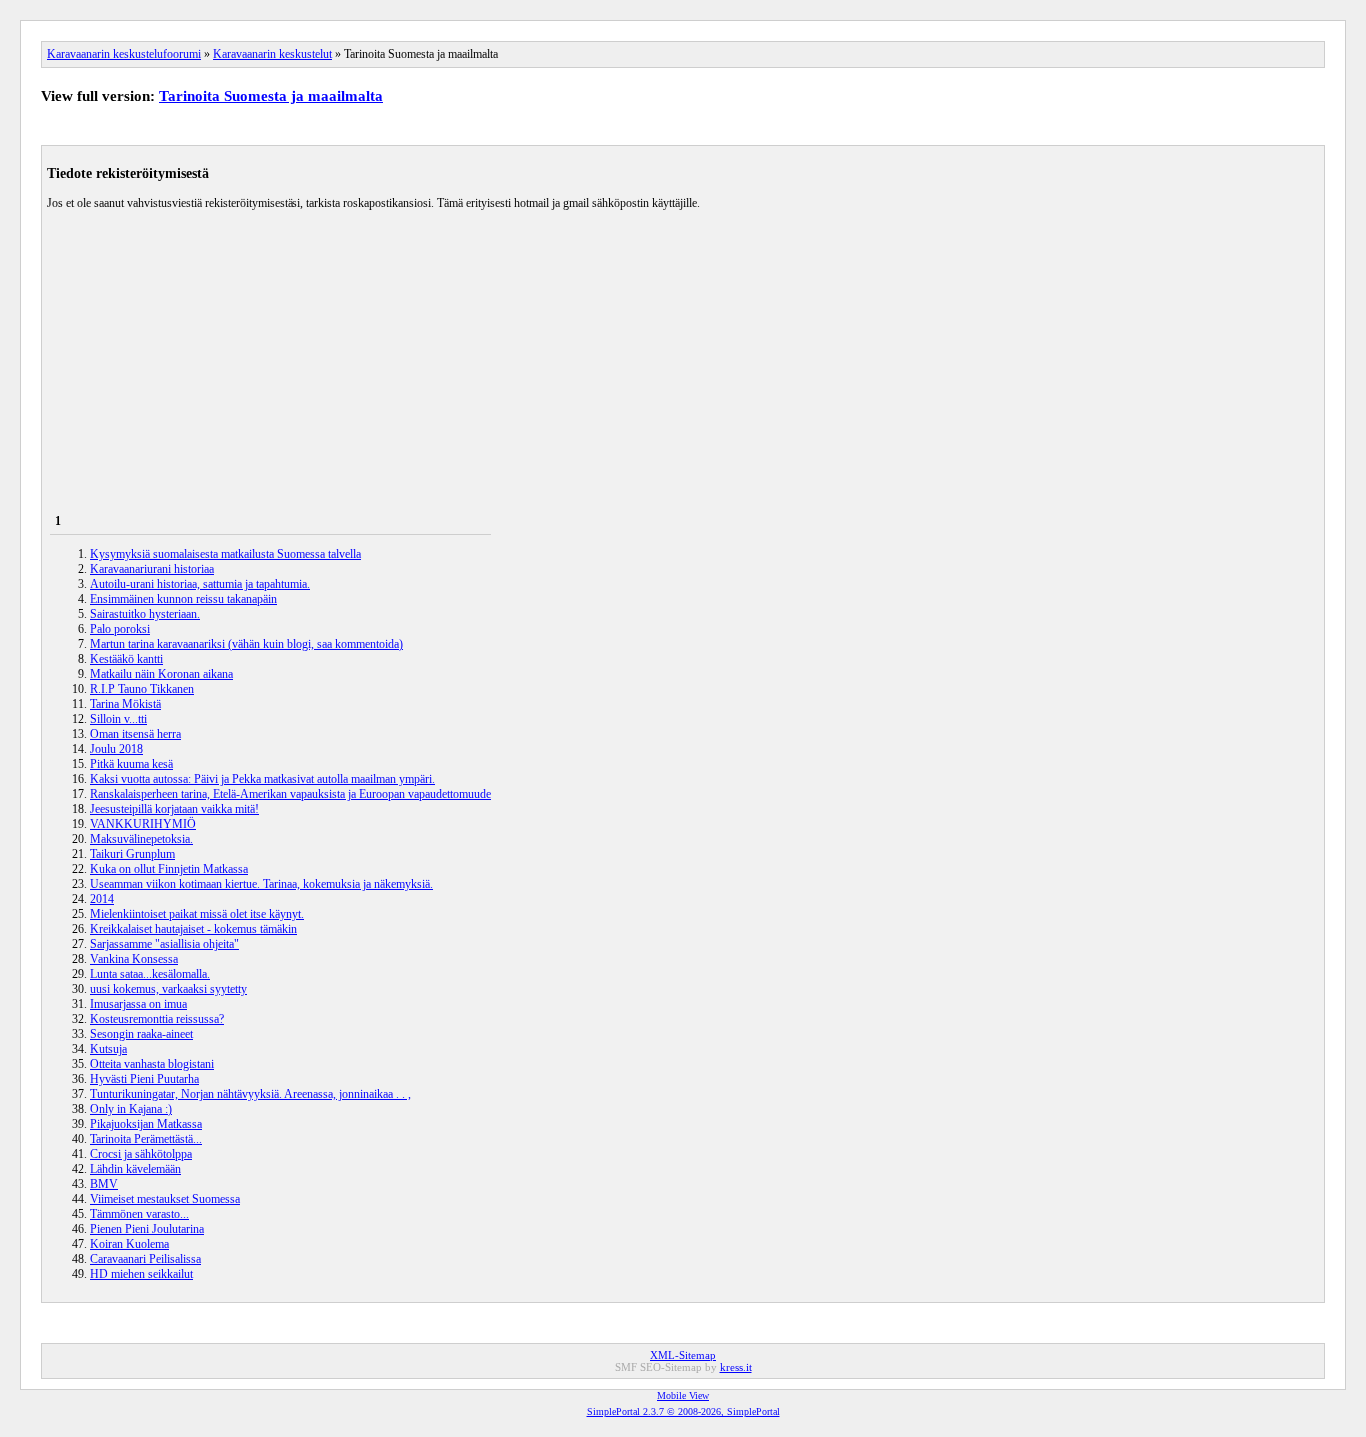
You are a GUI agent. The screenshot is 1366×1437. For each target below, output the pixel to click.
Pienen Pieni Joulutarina (147, 1229)
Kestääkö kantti (126, 659)
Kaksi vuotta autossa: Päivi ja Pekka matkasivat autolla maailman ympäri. (262, 779)
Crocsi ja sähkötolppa (141, 1154)
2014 (102, 899)
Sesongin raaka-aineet (141, 1034)
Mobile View (683, 1395)
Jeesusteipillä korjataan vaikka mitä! (174, 809)
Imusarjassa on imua (138, 1004)
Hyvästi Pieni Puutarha (144, 1079)
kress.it (736, 1367)
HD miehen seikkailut (141, 1274)
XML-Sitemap (683, 1355)
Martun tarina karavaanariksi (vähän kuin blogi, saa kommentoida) (246, 644)
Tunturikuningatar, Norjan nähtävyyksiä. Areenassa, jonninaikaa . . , (250, 1094)
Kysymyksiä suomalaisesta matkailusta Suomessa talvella (225, 554)
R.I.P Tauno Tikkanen (142, 689)
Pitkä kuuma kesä (131, 764)
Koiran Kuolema (129, 1244)
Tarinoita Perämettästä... (146, 1139)
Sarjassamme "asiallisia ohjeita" (164, 944)
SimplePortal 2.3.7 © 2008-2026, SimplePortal (683, 1411)
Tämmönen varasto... (139, 1214)
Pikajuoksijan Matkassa (146, 1124)
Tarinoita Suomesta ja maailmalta (271, 96)
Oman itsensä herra (135, 734)
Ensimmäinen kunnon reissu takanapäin (183, 599)
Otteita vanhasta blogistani (152, 1064)
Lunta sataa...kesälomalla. (150, 974)
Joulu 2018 (116, 749)
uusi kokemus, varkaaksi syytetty (168, 989)
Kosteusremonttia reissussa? (157, 1019)
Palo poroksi (120, 629)
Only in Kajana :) (131, 1109)
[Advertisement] (683, 351)
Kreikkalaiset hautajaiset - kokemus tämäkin (193, 929)
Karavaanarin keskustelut (272, 54)
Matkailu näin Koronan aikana (161, 674)
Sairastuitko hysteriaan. (145, 614)
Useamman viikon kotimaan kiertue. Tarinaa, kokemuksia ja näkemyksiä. (261, 884)
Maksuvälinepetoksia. (141, 839)
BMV (104, 1184)
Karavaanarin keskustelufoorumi (124, 54)
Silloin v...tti (118, 719)
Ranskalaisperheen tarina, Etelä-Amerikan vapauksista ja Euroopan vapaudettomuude (290, 794)
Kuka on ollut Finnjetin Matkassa (169, 869)
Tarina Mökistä (125, 704)
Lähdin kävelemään (135, 1169)
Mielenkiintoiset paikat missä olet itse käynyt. (197, 914)
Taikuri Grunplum (132, 854)
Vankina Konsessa (134, 959)
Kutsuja (108, 1049)
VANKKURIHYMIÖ (143, 824)
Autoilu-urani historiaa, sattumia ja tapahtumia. (200, 584)
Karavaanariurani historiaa (152, 569)
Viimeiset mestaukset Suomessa (165, 1199)
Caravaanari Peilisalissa (145, 1259)
